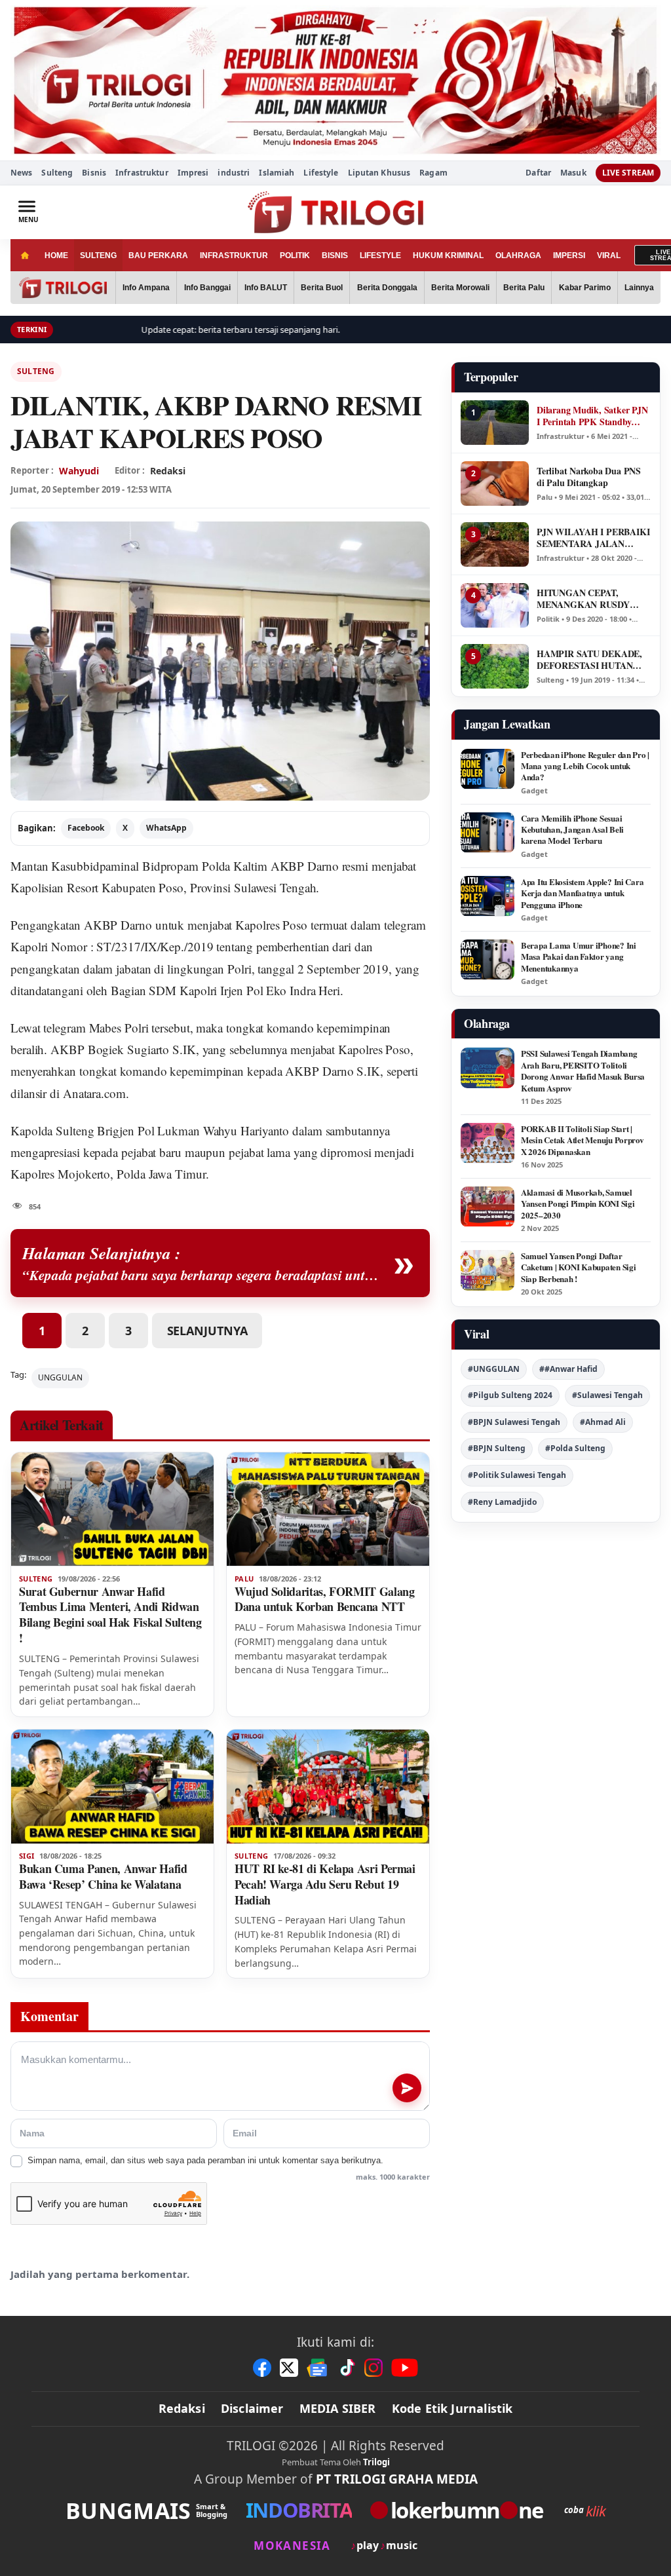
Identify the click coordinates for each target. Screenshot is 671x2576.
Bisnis (94, 173)
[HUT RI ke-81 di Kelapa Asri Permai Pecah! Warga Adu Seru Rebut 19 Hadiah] (328, 1787)
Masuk (573, 173)
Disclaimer (252, 2408)
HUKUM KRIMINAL (448, 256)
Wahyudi (79, 471)
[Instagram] (374, 2368)
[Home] (25, 255)
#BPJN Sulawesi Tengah (514, 1422)
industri (234, 173)
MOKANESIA (292, 2546)
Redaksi (182, 2408)
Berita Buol (322, 288)
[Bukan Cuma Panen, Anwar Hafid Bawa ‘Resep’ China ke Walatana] (112, 1787)
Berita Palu (524, 288)
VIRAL (609, 256)
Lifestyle (321, 173)
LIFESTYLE (380, 256)
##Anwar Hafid (568, 1369)
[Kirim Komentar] (407, 2088)
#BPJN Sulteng (497, 1448)
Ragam (433, 173)
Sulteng (57, 173)
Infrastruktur (142, 173)
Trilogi (376, 2462)
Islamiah (277, 173)
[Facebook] (262, 2368)
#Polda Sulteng (575, 1448)
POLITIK (295, 256)
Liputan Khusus (379, 173)
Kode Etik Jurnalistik (452, 2408)
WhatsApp (166, 828)
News (21, 173)
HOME (56, 256)
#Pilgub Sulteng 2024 (510, 1395)
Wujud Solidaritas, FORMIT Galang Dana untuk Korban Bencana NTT (324, 1599)
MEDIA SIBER (338, 2408)
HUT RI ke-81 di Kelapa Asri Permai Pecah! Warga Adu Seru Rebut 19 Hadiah (325, 1884)
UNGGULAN (60, 1377)
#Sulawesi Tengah (607, 1395)
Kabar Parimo (585, 288)
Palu (244, 1579)
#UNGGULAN (494, 1369)
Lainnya (639, 288)
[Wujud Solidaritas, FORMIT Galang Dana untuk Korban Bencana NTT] (328, 1509)
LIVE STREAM (628, 173)
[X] (289, 2368)
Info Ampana (146, 288)
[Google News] (318, 2368)
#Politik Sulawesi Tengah (517, 1475)
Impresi (193, 173)
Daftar (538, 173)
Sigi (27, 1856)
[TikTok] (347, 2368)
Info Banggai (207, 288)
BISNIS (335, 256)
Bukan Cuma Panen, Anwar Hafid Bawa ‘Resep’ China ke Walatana (103, 1876)
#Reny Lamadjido (502, 1502)
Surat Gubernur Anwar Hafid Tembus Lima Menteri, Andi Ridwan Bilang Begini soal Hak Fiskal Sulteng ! (110, 1615)
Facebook (86, 828)
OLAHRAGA (518, 256)
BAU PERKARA (158, 256)
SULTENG (98, 256)
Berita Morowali (460, 288)
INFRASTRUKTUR (234, 256)
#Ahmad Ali (603, 1422)
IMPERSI (569, 256)
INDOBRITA (299, 2510)
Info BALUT (266, 288)
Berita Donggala (387, 288)
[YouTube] (405, 2368)
